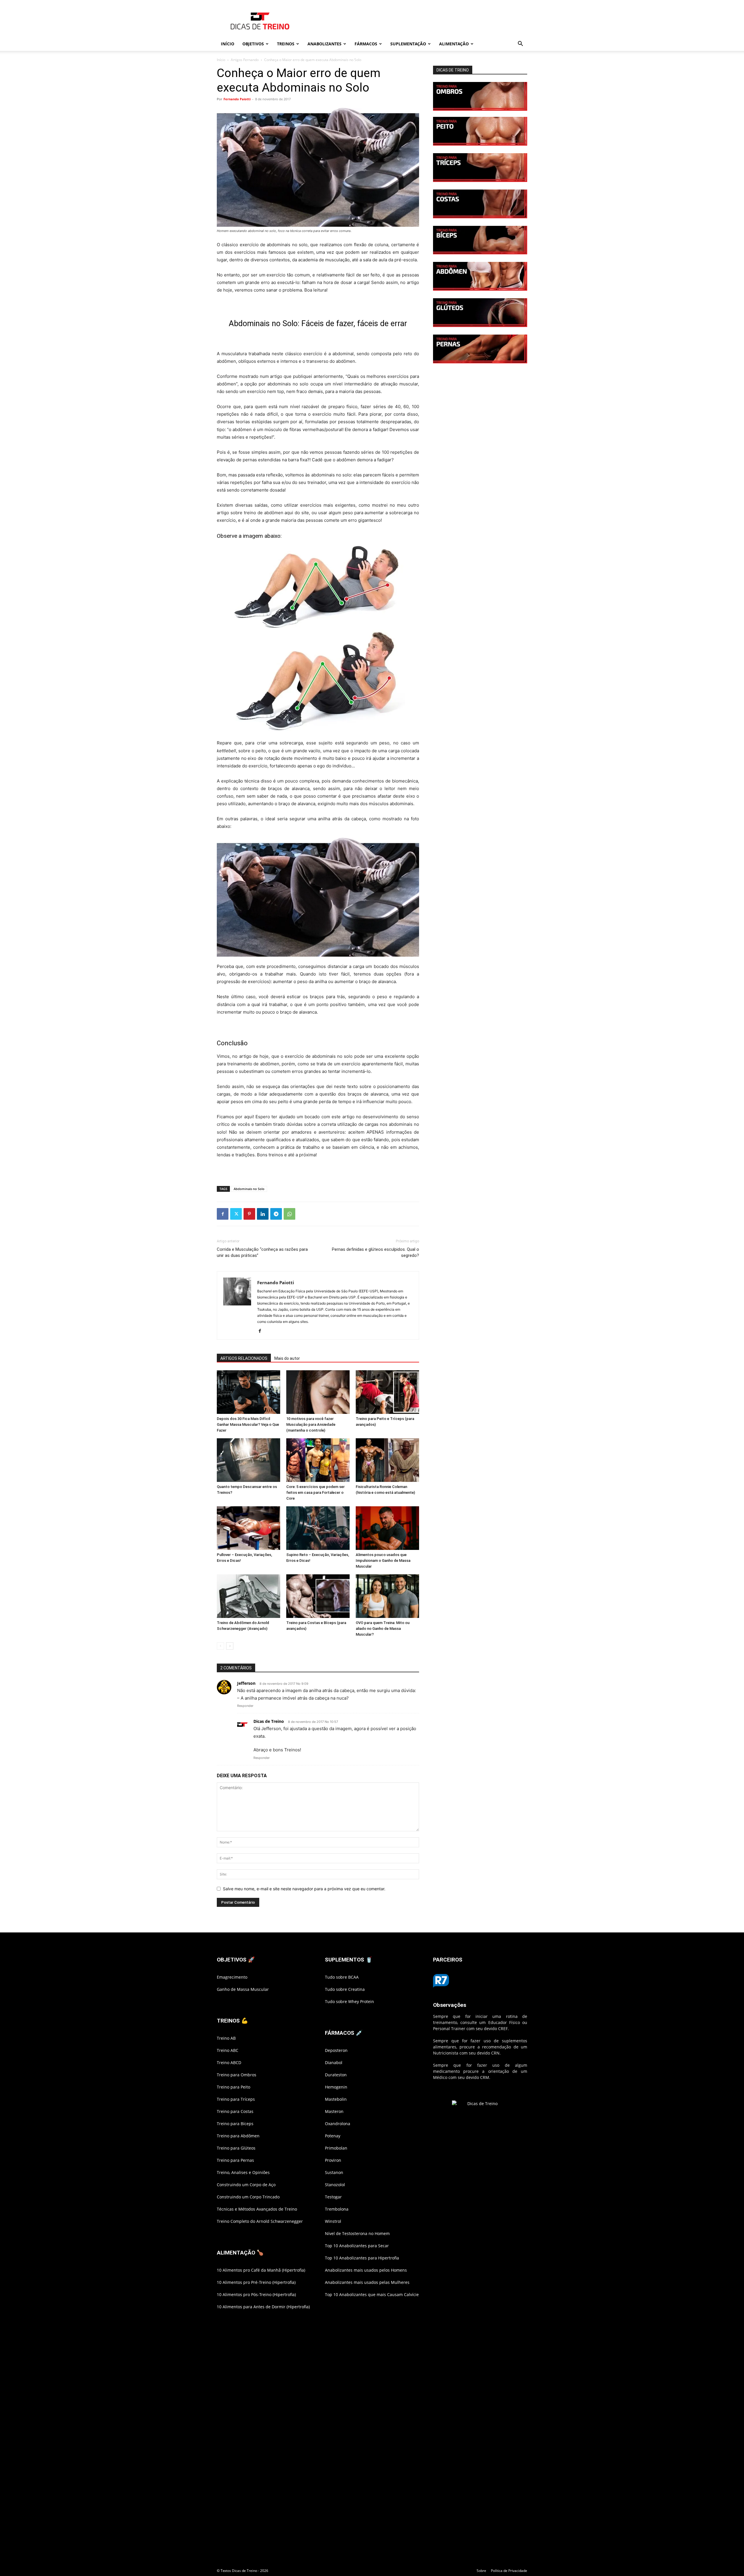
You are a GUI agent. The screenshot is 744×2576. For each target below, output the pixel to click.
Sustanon (334, 2172)
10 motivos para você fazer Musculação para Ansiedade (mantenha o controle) (311, 1424)
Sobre (481, 2571)
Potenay (333, 2136)
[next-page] (230, 1646)
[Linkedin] (263, 1214)
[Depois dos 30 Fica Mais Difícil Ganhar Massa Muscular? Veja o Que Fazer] (248, 1392)
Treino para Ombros (237, 2075)
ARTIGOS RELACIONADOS (244, 1358)
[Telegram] (276, 1214)
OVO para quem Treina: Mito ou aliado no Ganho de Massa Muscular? (383, 1629)
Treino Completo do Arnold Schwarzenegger (260, 2221)
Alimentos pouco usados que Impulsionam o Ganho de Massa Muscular (383, 1561)
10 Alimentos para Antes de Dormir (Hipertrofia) (263, 2307)
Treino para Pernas (235, 2160)
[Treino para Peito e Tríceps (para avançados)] (387, 1392)
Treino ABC (228, 2050)
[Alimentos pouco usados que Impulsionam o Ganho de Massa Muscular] (387, 1528)
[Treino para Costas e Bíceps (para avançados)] (318, 1596)
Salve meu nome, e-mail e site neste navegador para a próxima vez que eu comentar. (304, 1889)
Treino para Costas (235, 2111)
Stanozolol (335, 2185)
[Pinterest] (249, 1214)
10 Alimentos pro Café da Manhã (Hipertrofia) (261, 2270)
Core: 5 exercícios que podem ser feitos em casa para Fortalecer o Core (315, 1492)
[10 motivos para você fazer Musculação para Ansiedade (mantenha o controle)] (318, 1392)
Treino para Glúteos (236, 2148)
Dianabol (334, 2063)
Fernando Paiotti (237, 99)
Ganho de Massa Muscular (243, 1989)
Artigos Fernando (245, 60)
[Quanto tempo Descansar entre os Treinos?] (248, 1460)
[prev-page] (220, 1646)
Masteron (334, 2111)
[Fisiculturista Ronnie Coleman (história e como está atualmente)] (387, 1460)
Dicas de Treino (269, 1721)
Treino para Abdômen (238, 2136)
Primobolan (336, 2148)
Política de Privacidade (509, 2571)
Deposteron (336, 2050)
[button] (520, 44)
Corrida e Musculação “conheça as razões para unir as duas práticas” (262, 1252)
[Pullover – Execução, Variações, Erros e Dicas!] (248, 1528)
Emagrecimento (232, 1977)
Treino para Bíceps (235, 2124)
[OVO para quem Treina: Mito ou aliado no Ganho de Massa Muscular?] (387, 1596)
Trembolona (337, 2209)
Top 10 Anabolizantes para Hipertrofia (362, 2258)
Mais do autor (287, 1358)
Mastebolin (336, 2099)
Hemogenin (336, 2087)
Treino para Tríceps (236, 2099)
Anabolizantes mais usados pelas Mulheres (367, 2282)
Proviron (333, 2160)
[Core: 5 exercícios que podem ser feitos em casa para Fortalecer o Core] (318, 1460)
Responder (245, 1706)
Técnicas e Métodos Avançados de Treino (257, 2209)
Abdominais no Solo (249, 1189)
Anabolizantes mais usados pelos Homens (366, 2270)
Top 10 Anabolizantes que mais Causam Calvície (372, 2294)
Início (221, 60)
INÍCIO (228, 44)
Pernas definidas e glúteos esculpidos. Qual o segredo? (375, 1252)
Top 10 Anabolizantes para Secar (357, 2246)
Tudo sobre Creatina (345, 1989)
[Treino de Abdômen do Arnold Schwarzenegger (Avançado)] (248, 1596)
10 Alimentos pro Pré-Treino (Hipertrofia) (256, 2282)
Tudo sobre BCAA (342, 1977)
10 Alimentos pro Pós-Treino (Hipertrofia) (256, 2294)
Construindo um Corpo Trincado (248, 2197)
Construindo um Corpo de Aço (246, 2185)
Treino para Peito (234, 2087)
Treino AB (226, 2038)
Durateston (336, 2075)
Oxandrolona (338, 2124)
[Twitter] (236, 1214)
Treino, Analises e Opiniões (243, 2172)
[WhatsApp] (289, 1214)
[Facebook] (223, 1214)
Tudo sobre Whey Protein (349, 2001)
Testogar (333, 2197)
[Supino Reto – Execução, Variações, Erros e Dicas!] (318, 1528)
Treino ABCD (229, 2063)
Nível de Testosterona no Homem (357, 2233)
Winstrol (333, 2221)
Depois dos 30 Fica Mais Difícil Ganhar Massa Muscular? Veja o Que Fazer (248, 1424)
